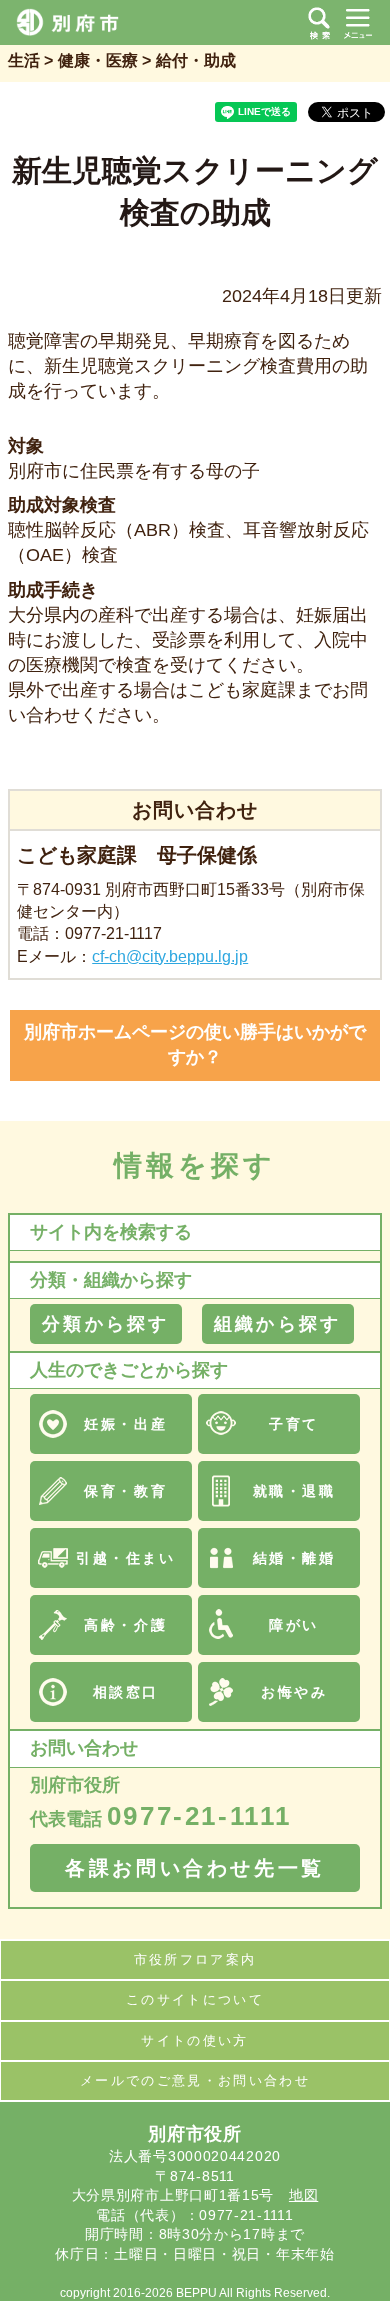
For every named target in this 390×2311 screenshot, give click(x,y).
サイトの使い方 (194, 2040)
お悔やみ (294, 1692)
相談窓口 (126, 1692)
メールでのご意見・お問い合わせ (195, 2080)
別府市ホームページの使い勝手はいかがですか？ (195, 1044)
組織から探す (277, 1324)
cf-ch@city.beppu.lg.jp (170, 956)
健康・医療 (98, 60)
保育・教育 (125, 1491)
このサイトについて (195, 1999)
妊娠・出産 (125, 1424)
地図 (303, 2195)
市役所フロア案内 (195, 1959)
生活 (24, 60)
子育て (294, 1424)
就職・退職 (294, 1491)
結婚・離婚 (294, 1558)
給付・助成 (196, 60)
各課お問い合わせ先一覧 (195, 1868)
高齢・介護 (125, 1625)
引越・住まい (125, 1558)
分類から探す (105, 1324)
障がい (294, 1625)
